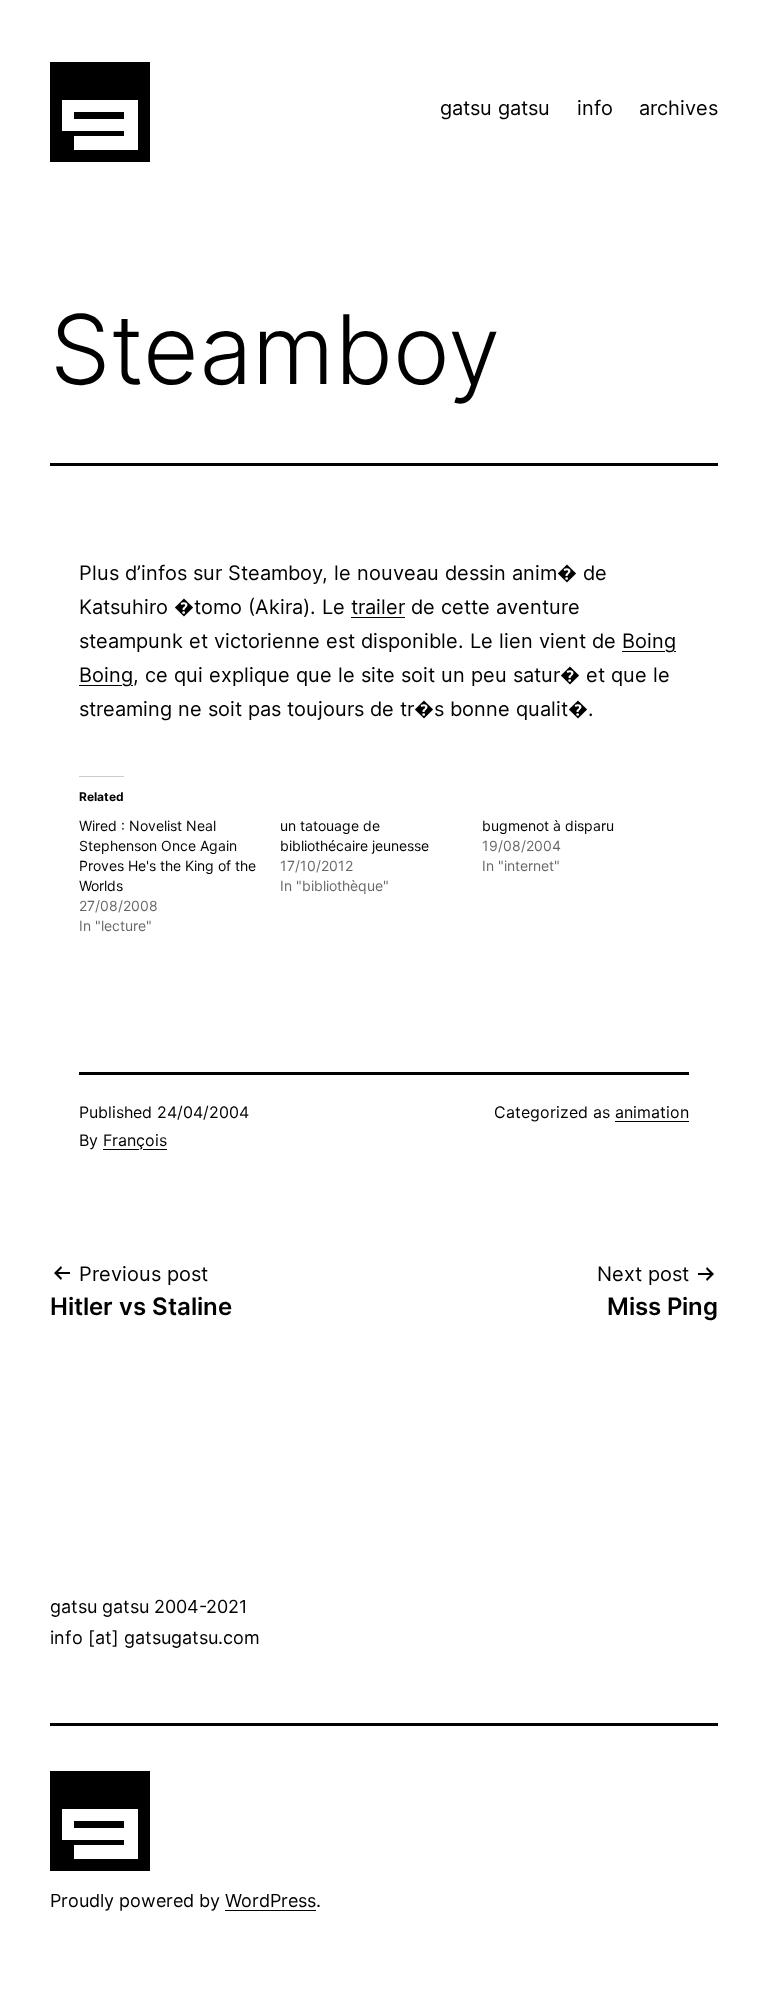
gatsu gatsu (495, 108)
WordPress (270, 1900)
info (595, 108)
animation (652, 1112)
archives (678, 108)
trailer (378, 607)
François (135, 1140)
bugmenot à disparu (548, 825)
